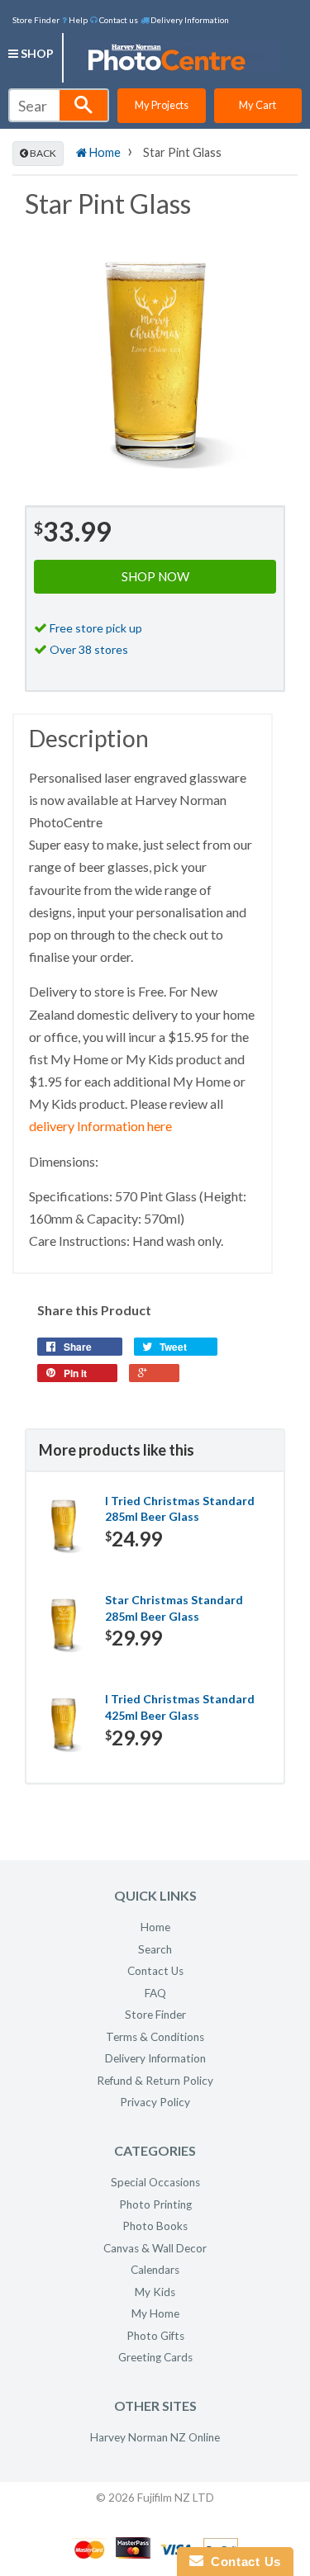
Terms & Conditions (155, 2037)
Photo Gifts (155, 2336)
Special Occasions (155, 2182)
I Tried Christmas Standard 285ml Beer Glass (180, 1509)
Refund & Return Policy (155, 2081)
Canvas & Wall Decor (155, 2248)
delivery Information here (100, 1126)
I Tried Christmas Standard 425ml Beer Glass (180, 1707)
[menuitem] (75, 19)
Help (77, 20)
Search (155, 1949)
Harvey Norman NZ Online (155, 2437)
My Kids (155, 2292)
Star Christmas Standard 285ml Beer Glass (174, 1608)
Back (42, 153)
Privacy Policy (155, 2102)
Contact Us (155, 1971)
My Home (155, 2313)
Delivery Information (189, 20)
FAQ (155, 1993)
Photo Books (155, 2226)
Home (104, 152)
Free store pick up (96, 628)
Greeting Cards (155, 2357)
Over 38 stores (89, 649)
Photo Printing (155, 2204)
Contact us (118, 20)
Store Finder (36, 20)
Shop (36, 53)
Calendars (155, 2270)
